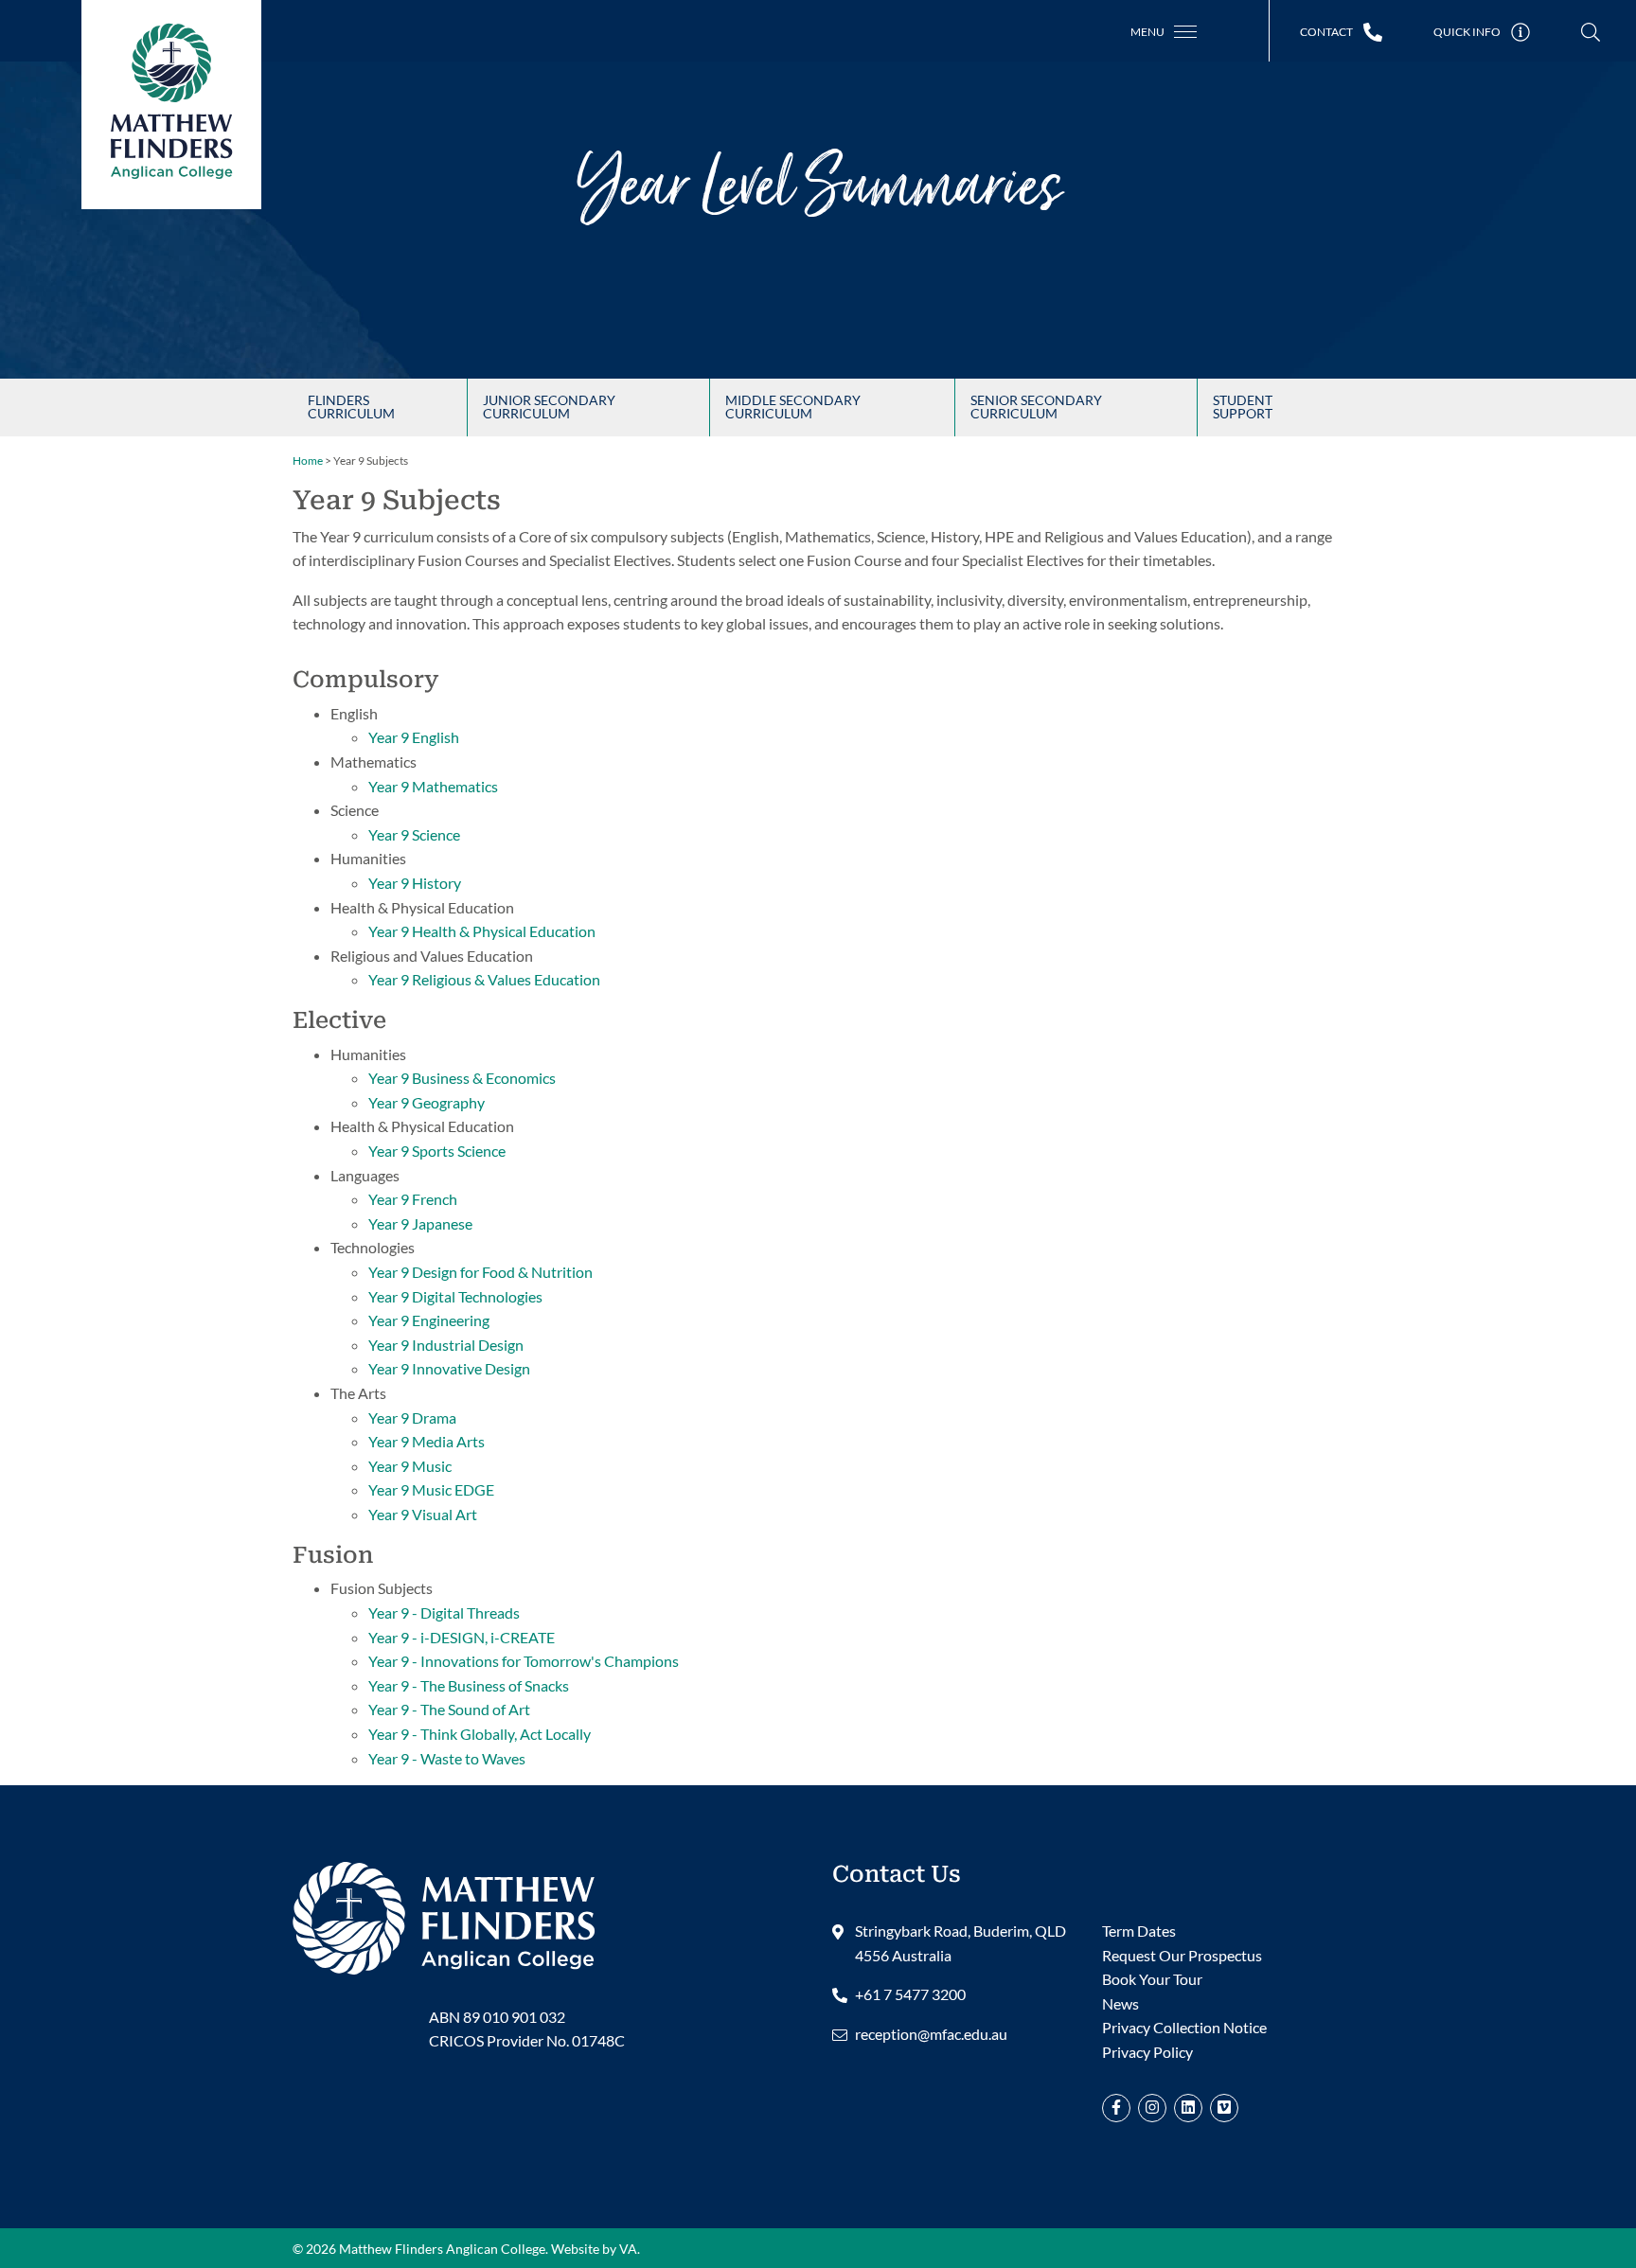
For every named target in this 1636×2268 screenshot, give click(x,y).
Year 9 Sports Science (437, 1151)
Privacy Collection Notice (1184, 2027)
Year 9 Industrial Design (446, 1345)
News (1120, 2003)
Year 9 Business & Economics (462, 1078)
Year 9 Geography (427, 1102)
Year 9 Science (414, 834)
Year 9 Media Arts (427, 1441)
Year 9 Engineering (429, 1320)
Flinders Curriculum (351, 407)
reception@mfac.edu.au (931, 2034)
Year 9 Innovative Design (449, 1368)
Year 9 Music (410, 1466)
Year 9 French (413, 1199)
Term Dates (1139, 1931)
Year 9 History (415, 883)
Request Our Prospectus (1182, 1955)
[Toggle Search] (1591, 33)
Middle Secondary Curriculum (793, 407)
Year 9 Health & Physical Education (482, 931)
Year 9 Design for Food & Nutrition (480, 1272)
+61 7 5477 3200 (910, 1994)
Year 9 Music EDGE (431, 1489)
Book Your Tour (1152, 1979)
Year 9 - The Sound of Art (449, 1709)
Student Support (1243, 407)
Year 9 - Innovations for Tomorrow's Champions (524, 1661)
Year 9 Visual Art (423, 1514)
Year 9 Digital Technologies (455, 1296)
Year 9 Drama (412, 1417)
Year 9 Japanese (420, 1223)
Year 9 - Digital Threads (444, 1612)
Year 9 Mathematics (433, 786)
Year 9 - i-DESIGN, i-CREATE (462, 1637)
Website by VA (594, 2249)
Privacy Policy (1147, 2052)
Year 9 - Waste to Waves (447, 1758)
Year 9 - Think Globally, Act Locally (480, 1734)
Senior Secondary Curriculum (1036, 407)
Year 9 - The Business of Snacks (469, 1685)
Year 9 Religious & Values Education (484, 979)
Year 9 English (414, 737)
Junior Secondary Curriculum (549, 407)
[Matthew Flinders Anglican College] (444, 1915)
